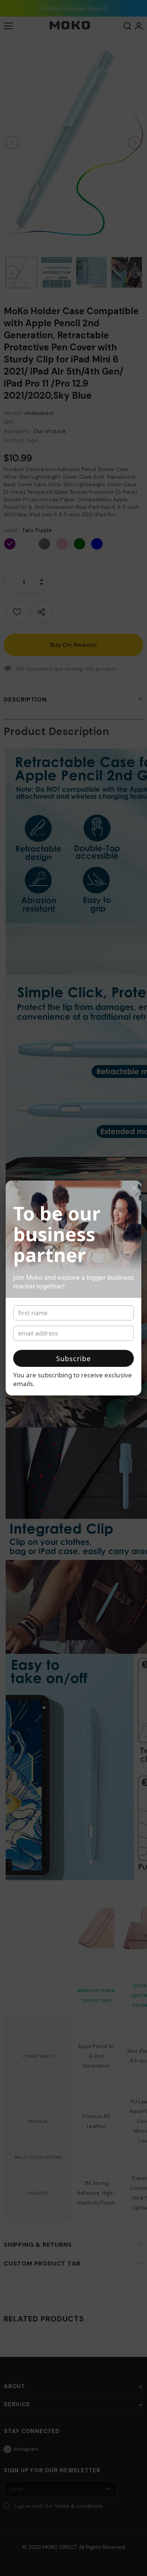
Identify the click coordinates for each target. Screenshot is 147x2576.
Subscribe (73, 1359)
